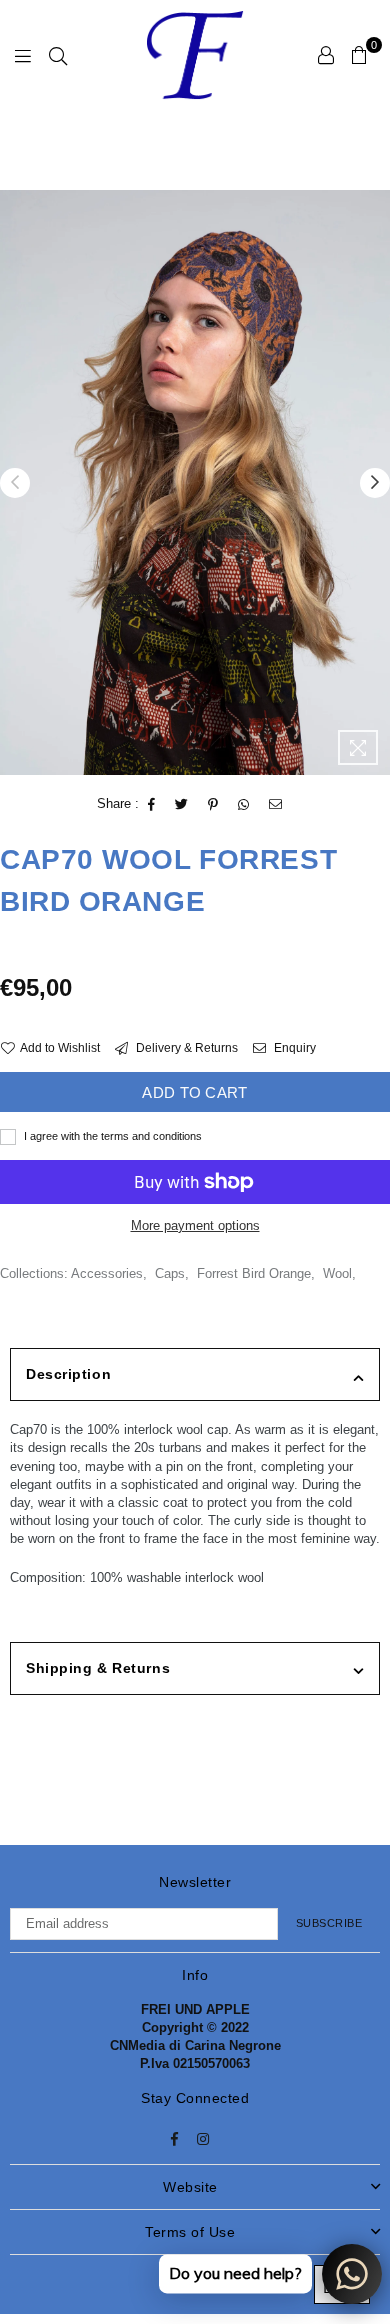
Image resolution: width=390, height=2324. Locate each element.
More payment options (195, 1225)
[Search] (58, 55)
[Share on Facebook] (152, 805)
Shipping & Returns (98, 1668)
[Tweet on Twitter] (182, 805)
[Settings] (326, 55)
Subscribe (329, 1923)
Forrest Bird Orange (254, 1273)
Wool (337, 1273)
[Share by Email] (276, 805)
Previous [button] (15, 483)
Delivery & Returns (185, 1048)
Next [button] (375, 483)
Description (68, 1374)
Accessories (107, 1273)
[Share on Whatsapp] (244, 805)
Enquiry (293, 1048)
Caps (170, 1273)
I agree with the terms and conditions (111, 1136)
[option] (195, 482)
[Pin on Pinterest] (213, 805)
